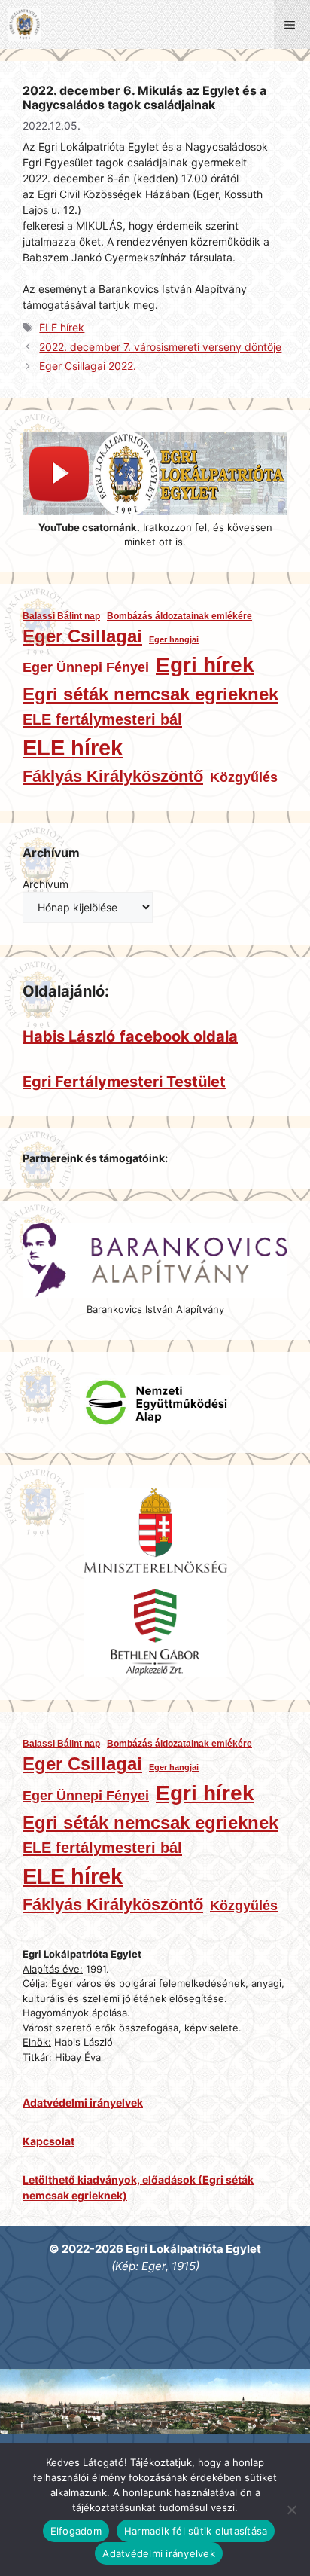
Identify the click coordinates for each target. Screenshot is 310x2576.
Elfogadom (76, 2531)
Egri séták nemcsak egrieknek (150, 694)
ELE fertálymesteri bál (102, 719)
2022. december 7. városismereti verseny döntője (160, 347)
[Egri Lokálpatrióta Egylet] (24, 24)
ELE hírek (62, 327)
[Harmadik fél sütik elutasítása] (291, 2510)
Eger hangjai (174, 639)
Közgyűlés (244, 777)
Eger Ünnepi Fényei (86, 667)
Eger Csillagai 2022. (88, 366)
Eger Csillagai (82, 636)
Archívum (46, 884)
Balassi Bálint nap (61, 616)
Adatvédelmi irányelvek (159, 2553)
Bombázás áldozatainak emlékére (179, 616)
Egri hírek (205, 665)
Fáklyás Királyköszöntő (113, 776)
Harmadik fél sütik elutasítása (196, 2531)
